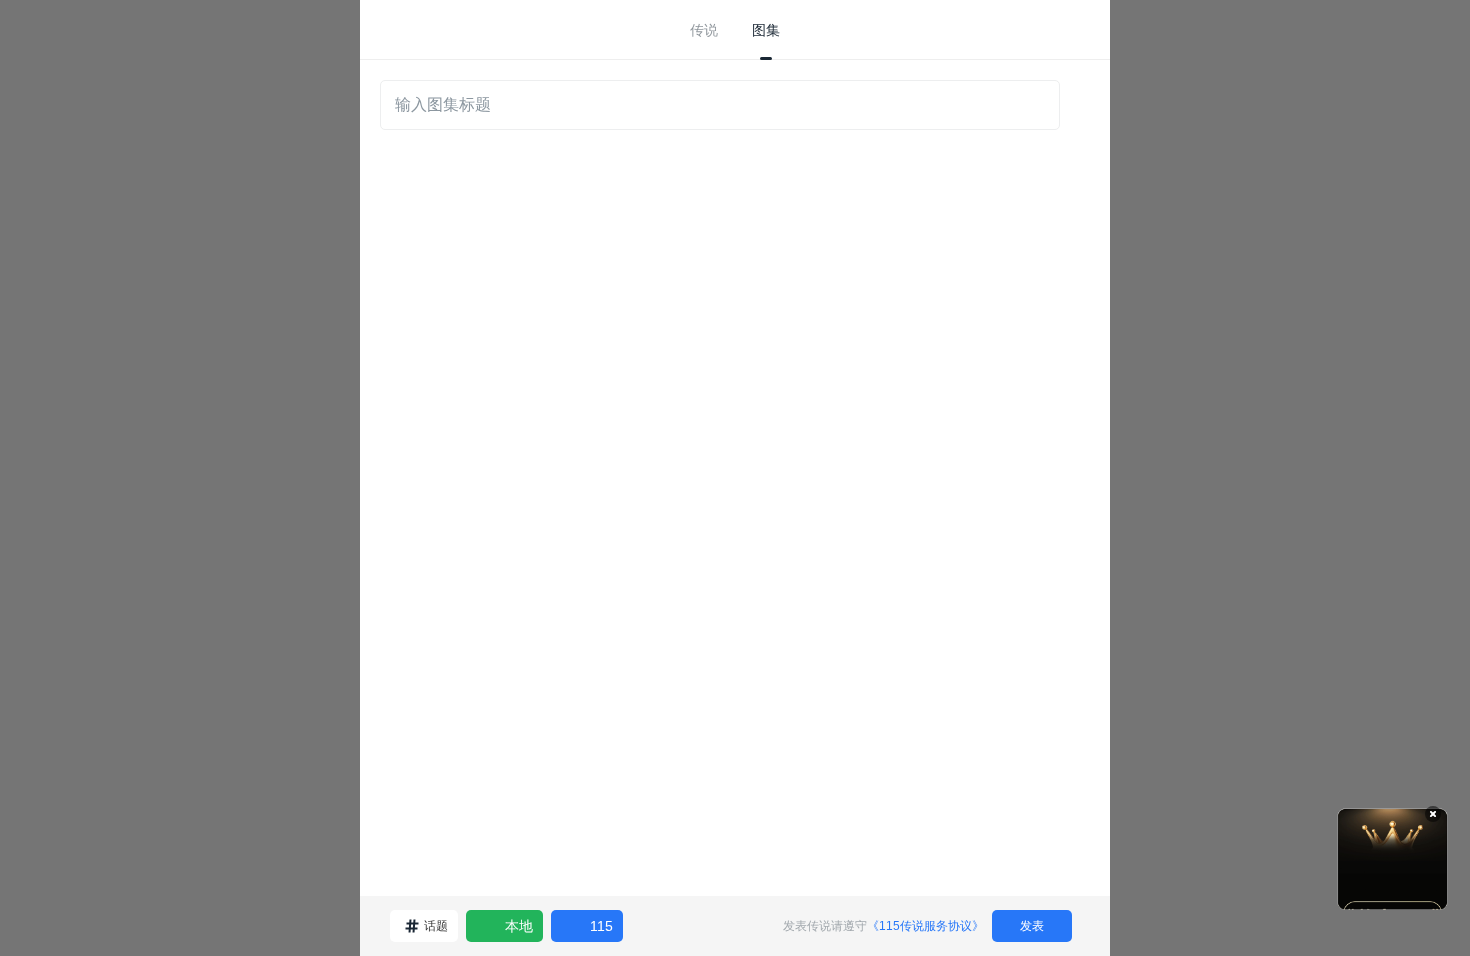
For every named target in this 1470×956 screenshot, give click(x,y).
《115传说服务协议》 (925, 926)
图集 (766, 30)
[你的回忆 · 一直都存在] (1392, 859)
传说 (704, 30)
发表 (1032, 926)
